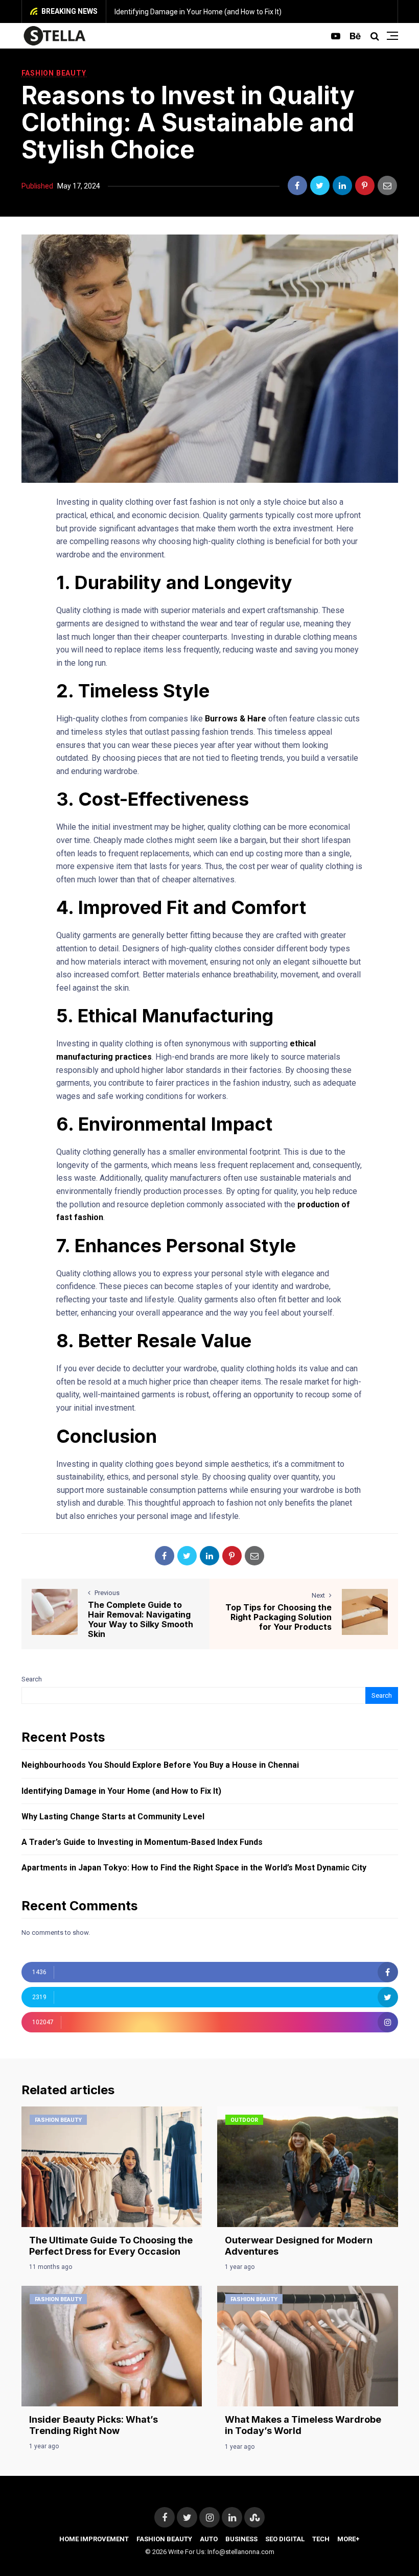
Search (32, 1679)
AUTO (209, 2539)
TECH (321, 2539)
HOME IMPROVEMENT (94, 2539)
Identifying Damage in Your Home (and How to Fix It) (198, 12)
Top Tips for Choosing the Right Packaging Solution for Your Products (278, 1617)
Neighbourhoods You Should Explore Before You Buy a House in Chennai (160, 1765)
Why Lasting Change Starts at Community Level (113, 1817)
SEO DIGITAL (285, 2539)
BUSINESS (241, 2539)
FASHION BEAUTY (54, 73)
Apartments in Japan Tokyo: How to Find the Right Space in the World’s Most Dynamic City (194, 1868)
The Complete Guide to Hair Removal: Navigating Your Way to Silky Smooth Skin (141, 1620)
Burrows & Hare (236, 719)
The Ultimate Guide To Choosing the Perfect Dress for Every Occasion (111, 2246)
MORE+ (348, 2539)
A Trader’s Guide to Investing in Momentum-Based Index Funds (142, 1842)
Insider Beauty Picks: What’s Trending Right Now (94, 2425)
